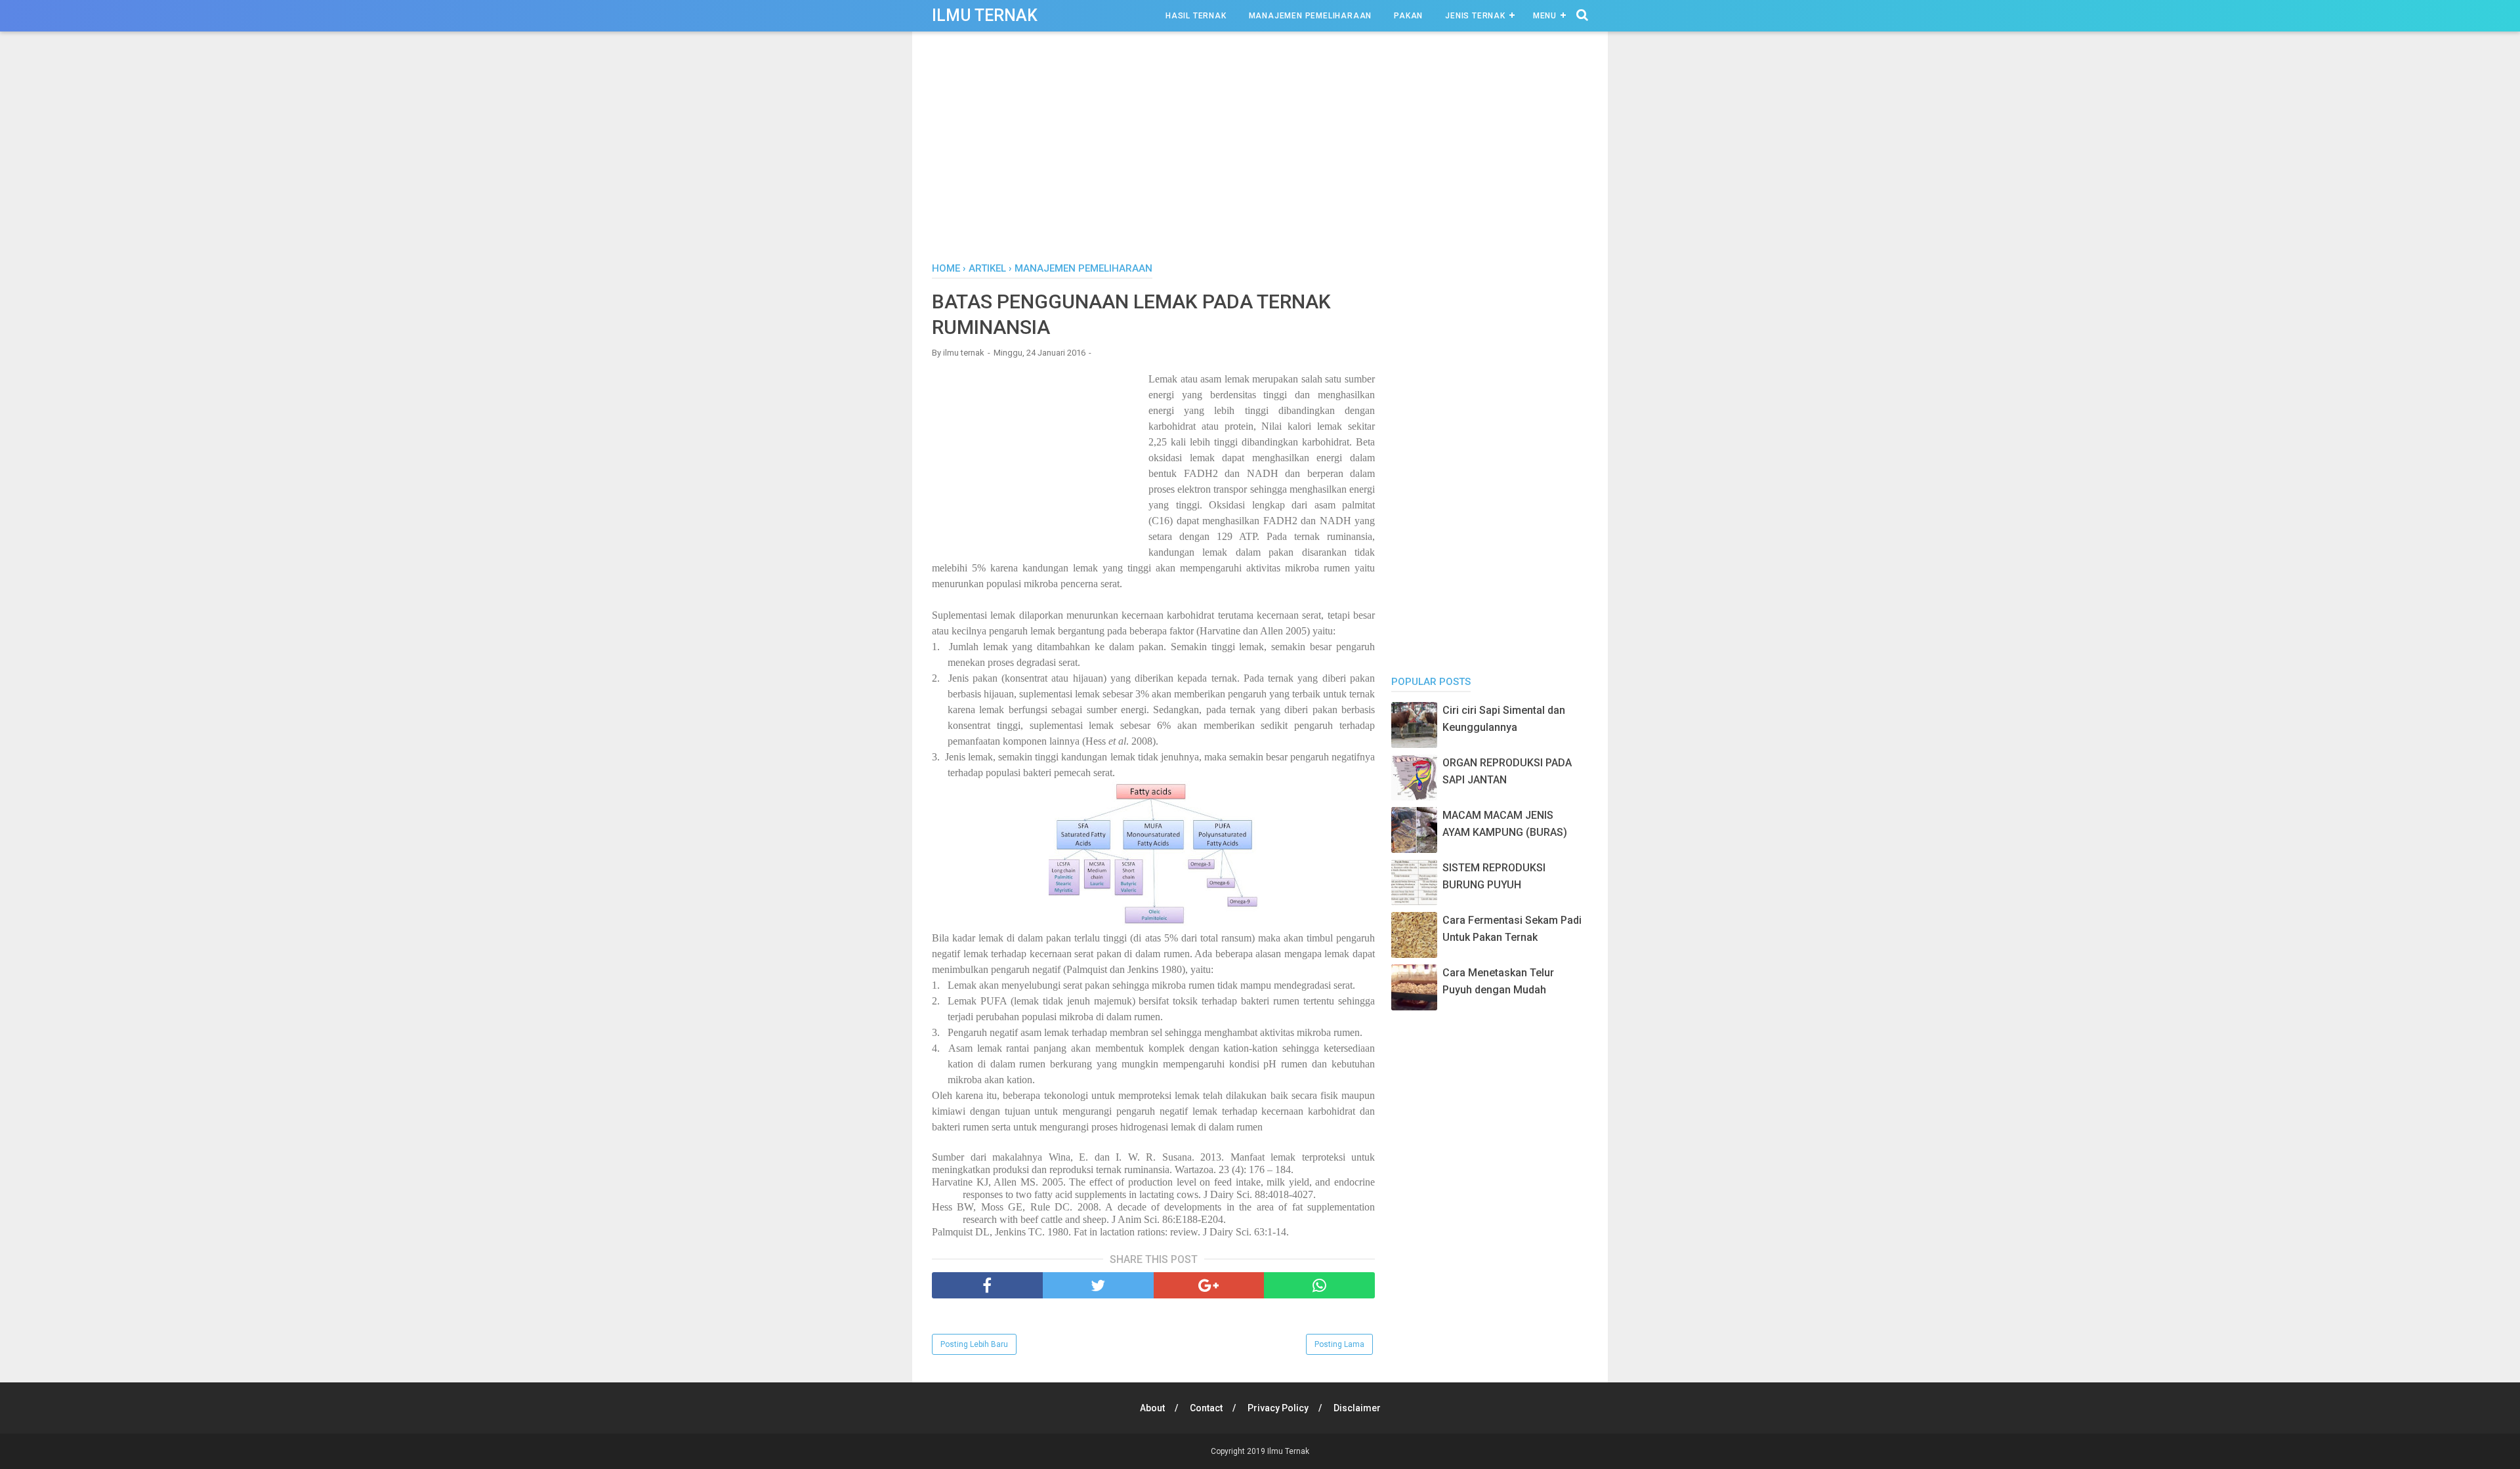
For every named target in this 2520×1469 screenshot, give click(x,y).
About (1152, 1408)
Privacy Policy (1278, 1408)
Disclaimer (1357, 1408)
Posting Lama (1339, 1344)
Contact (1206, 1408)
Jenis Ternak (1475, 16)
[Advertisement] (1260, 150)
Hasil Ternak (1196, 16)
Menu (1545, 16)
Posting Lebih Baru (974, 1344)
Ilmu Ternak (985, 15)
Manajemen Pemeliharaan (1311, 16)
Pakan (1408, 16)
